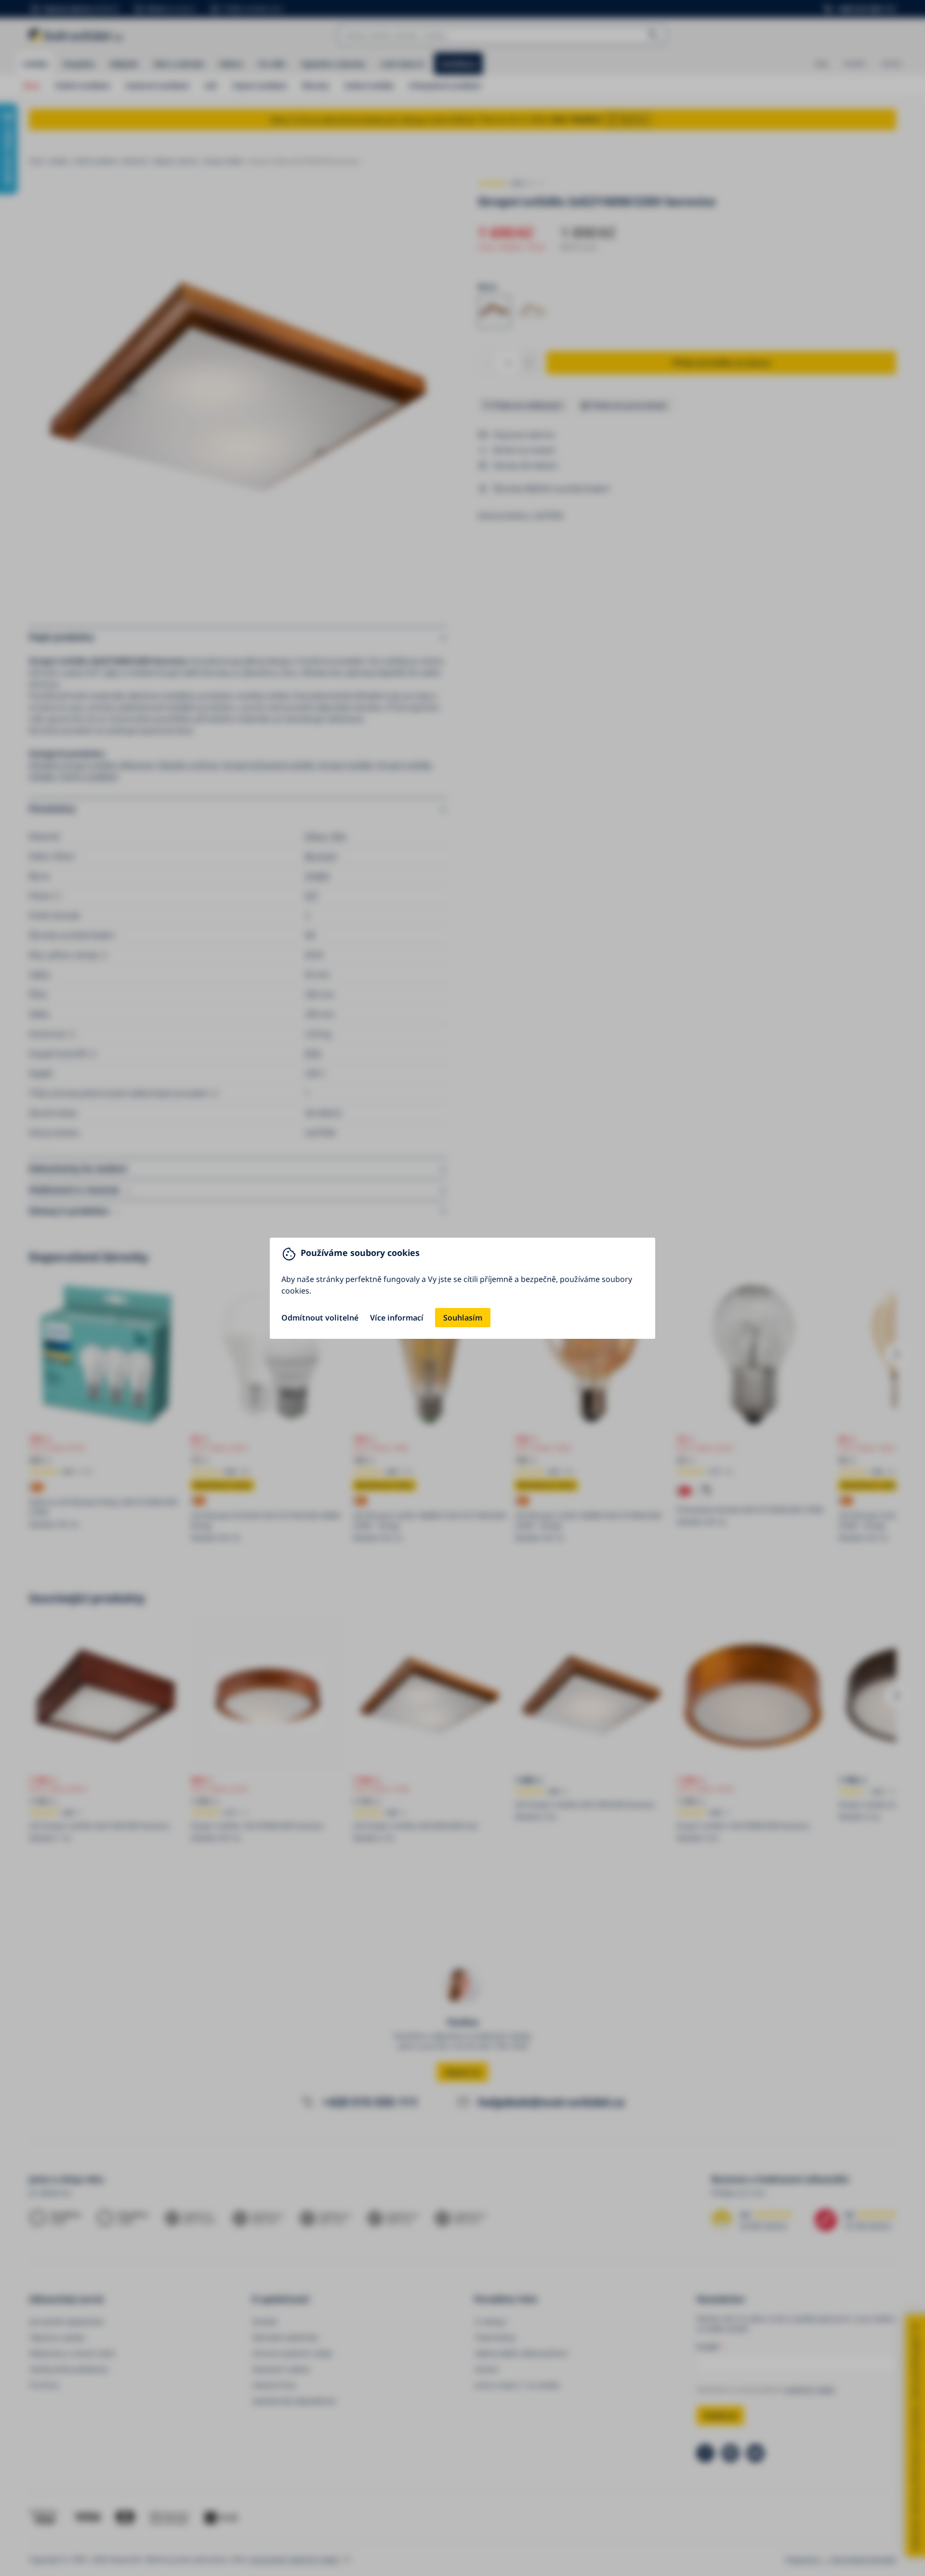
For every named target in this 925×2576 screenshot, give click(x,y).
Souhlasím (463, 1318)
